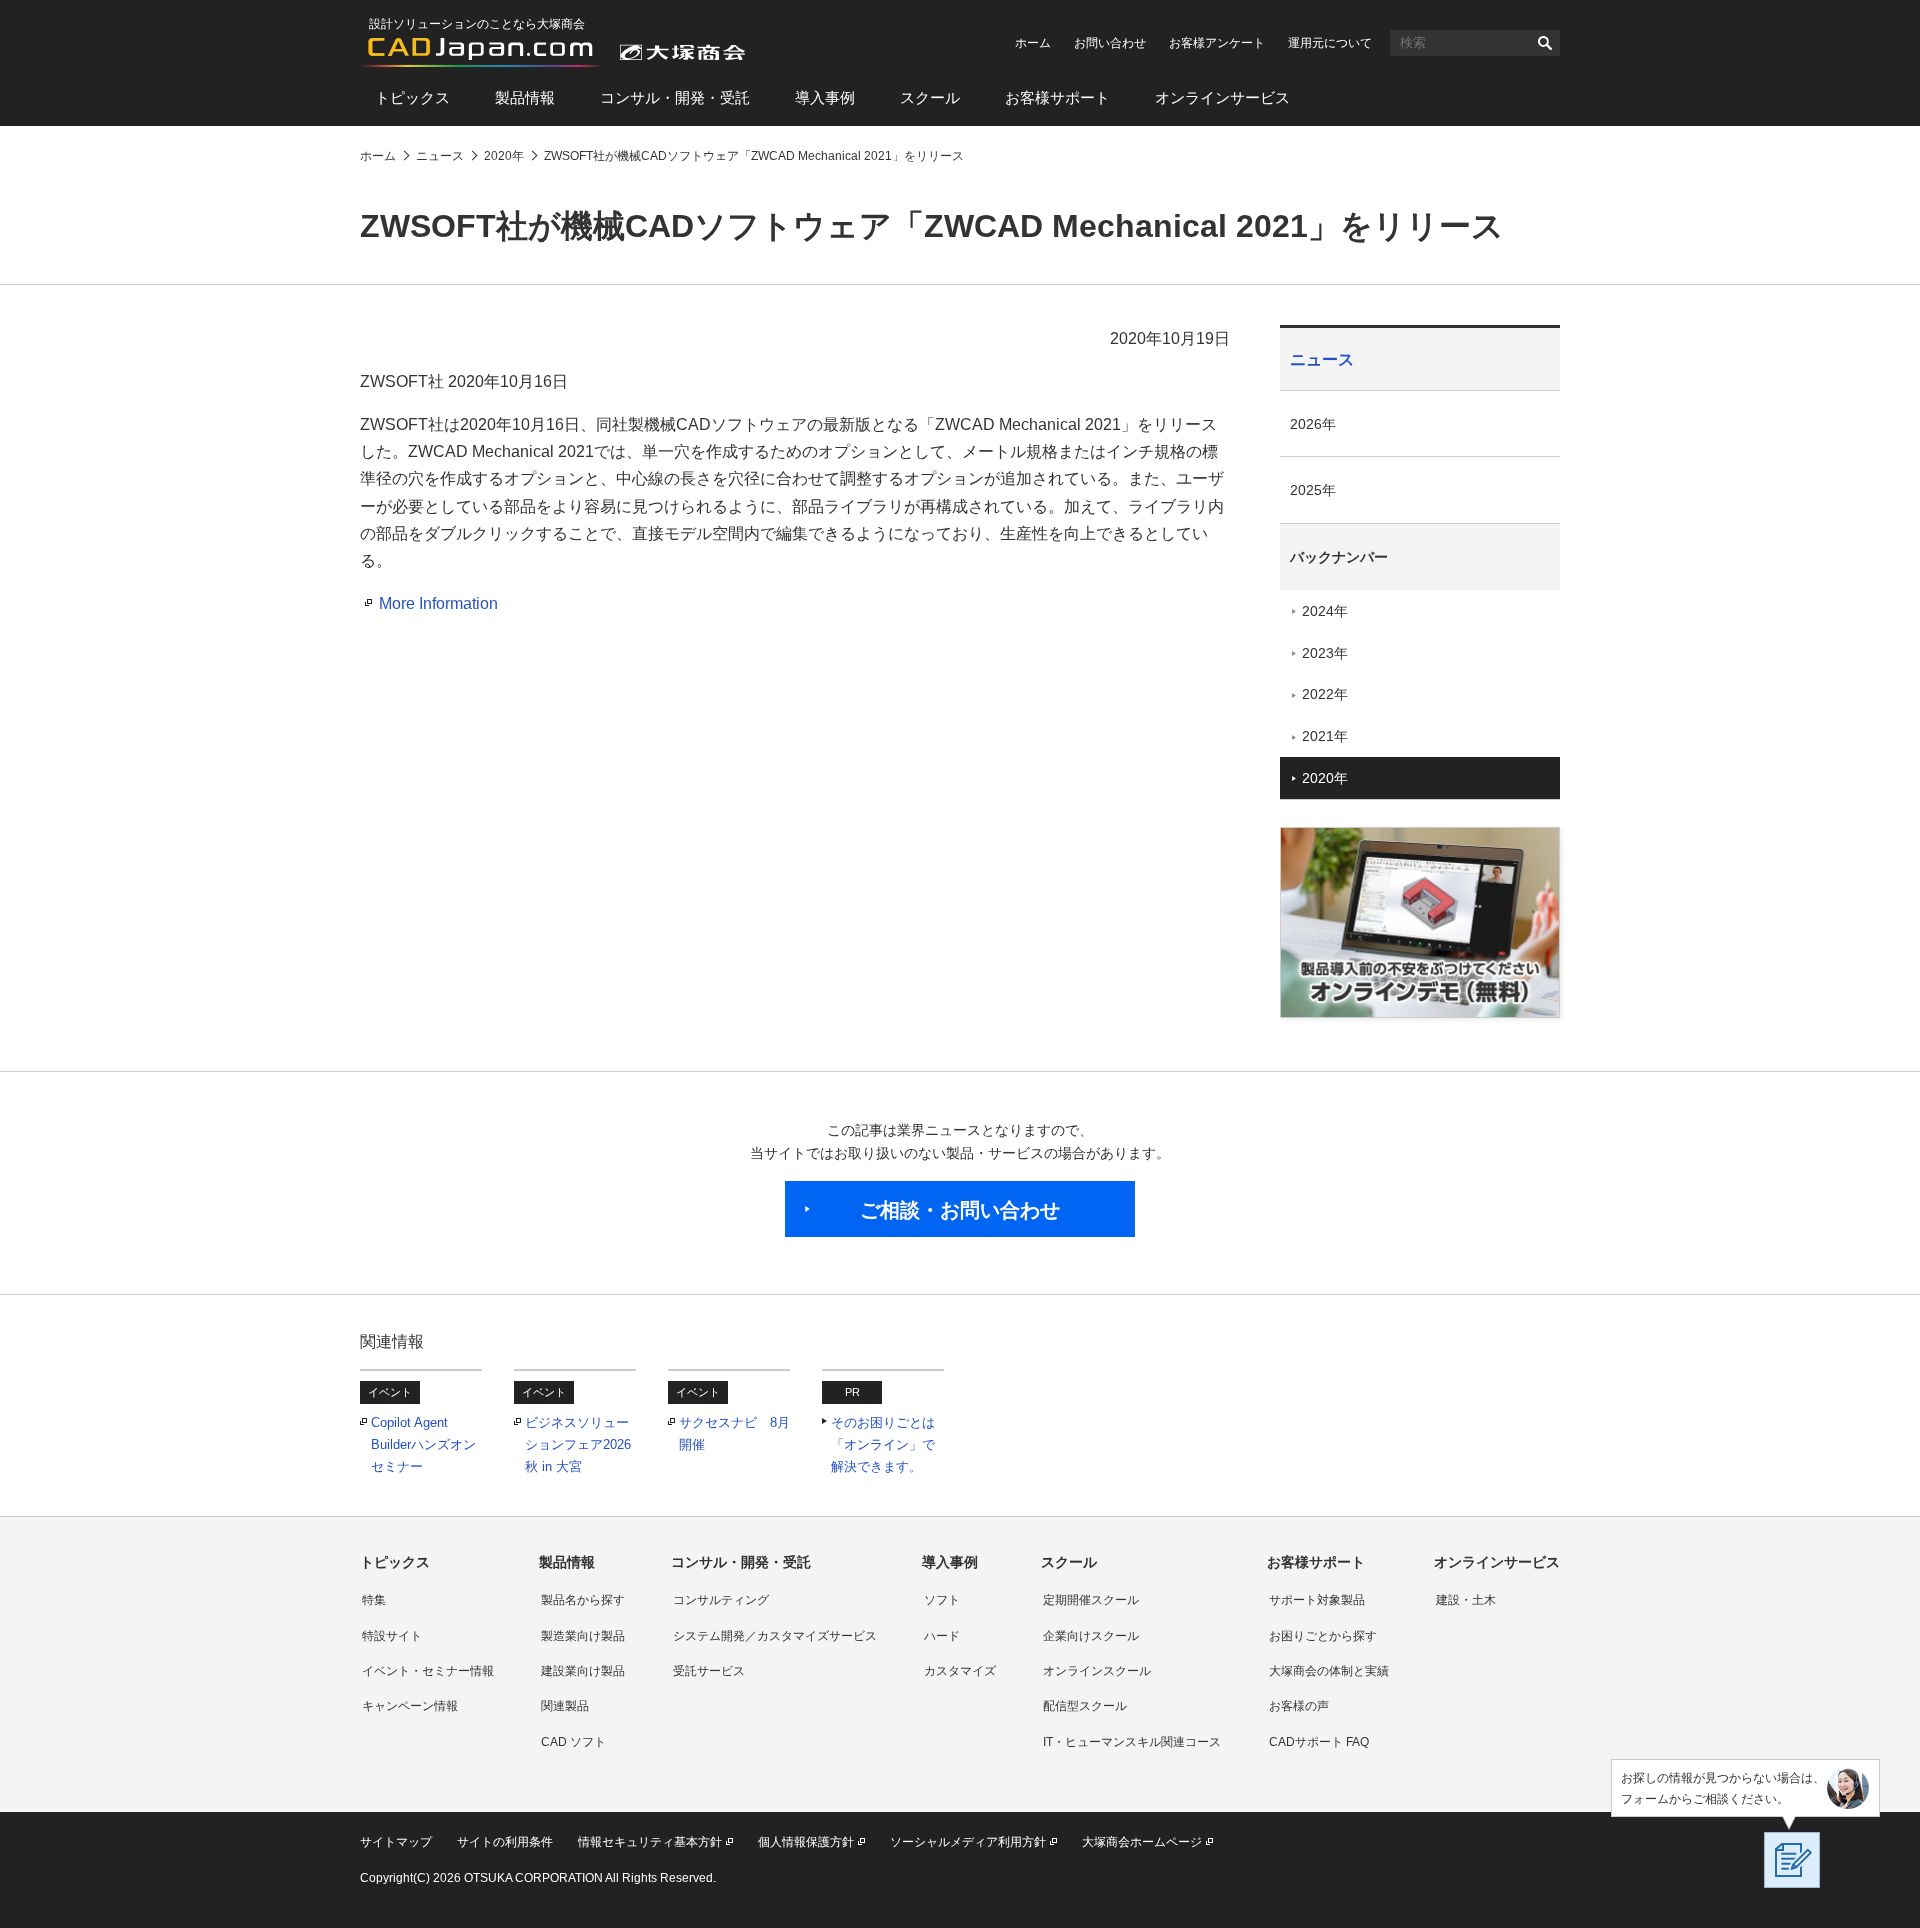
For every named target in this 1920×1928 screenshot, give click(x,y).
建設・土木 (1466, 1600)
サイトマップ (396, 1842)
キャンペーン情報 (410, 1706)
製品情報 (525, 97)
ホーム (1033, 43)
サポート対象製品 (1317, 1600)
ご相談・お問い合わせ (960, 1210)
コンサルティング (721, 1600)
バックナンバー (1339, 557)
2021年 (1325, 736)
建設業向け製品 (583, 1671)
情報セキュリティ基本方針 (650, 1842)
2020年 (1325, 778)
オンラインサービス (1222, 97)
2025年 (1313, 490)
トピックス (412, 97)
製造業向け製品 (583, 1636)
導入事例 (825, 97)
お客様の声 (1299, 1706)
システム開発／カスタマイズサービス (775, 1636)
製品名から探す (583, 1600)
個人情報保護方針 (806, 1842)
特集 (374, 1600)
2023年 (1325, 653)
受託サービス (709, 1671)
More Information (438, 603)
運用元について (1330, 43)
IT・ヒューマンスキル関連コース (1132, 1742)
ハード (942, 1636)
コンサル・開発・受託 (675, 97)
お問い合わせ (1110, 43)
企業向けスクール (1091, 1636)
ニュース (1322, 359)
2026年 (1313, 424)
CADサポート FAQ (1319, 1742)
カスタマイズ (960, 1671)
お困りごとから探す (1323, 1636)
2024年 (1325, 611)
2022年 (1325, 694)
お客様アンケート (1217, 43)
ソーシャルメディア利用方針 (968, 1842)
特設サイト (392, 1636)
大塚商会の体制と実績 (1329, 1671)
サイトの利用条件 (505, 1842)
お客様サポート (1057, 97)
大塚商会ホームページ (1142, 1842)
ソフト (942, 1600)
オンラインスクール (1097, 1671)
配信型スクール (1085, 1706)
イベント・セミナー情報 (428, 1671)
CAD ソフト (573, 1742)
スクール (930, 97)
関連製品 (565, 1706)
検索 (1545, 43)
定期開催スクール (1091, 1600)
